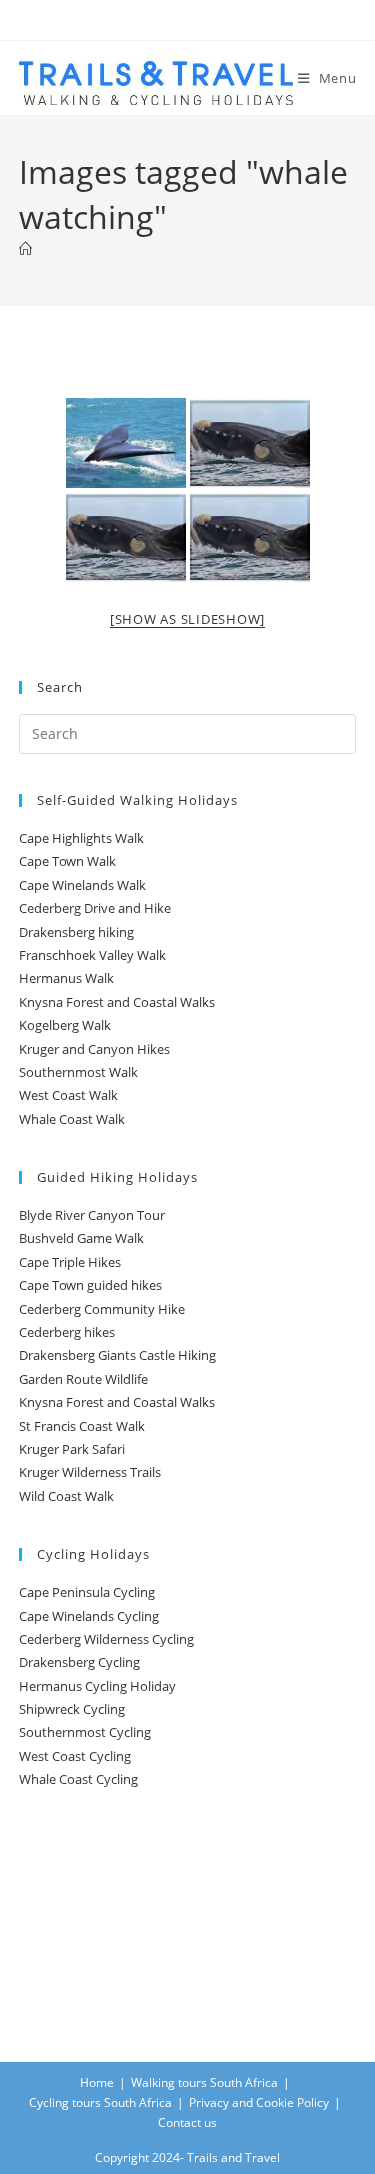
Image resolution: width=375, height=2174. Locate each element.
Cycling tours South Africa (100, 2102)
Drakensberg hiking (76, 932)
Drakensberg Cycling (79, 1662)
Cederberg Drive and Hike (95, 908)
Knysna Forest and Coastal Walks (117, 1002)
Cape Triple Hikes (70, 1262)
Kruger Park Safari (72, 1449)
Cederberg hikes (67, 1332)
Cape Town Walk (67, 861)
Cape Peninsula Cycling (87, 1592)
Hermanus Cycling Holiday (97, 1686)
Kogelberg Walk (65, 1025)
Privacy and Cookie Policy (259, 2102)
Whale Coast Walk (72, 1119)
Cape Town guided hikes (90, 1285)
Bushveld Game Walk (81, 1238)
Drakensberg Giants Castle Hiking (117, 1355)
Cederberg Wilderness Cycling (106, 1639)
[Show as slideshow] (187, 619)
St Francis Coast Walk (82, 1426)
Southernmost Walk (78, 1072)
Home (97, 2082)
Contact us (187, 2122)
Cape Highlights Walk (81, 838)
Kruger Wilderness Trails (90, 1472)
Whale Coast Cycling (78, 1779)
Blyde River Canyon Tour (92, 1215)
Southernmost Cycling (85, 1732)
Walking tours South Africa (204, 2082)
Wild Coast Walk (66, 1496)
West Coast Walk (68, 1095)
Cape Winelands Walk (82, 885)
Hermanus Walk (66, 978)
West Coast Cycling (75, 1756)
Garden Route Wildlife (83, 1379)
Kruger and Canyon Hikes (94, 1049)
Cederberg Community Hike (102, 1309)
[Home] (25, 249)
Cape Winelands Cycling (89, 1616)
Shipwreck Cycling (72, 1709)
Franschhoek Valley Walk (92, 955)
